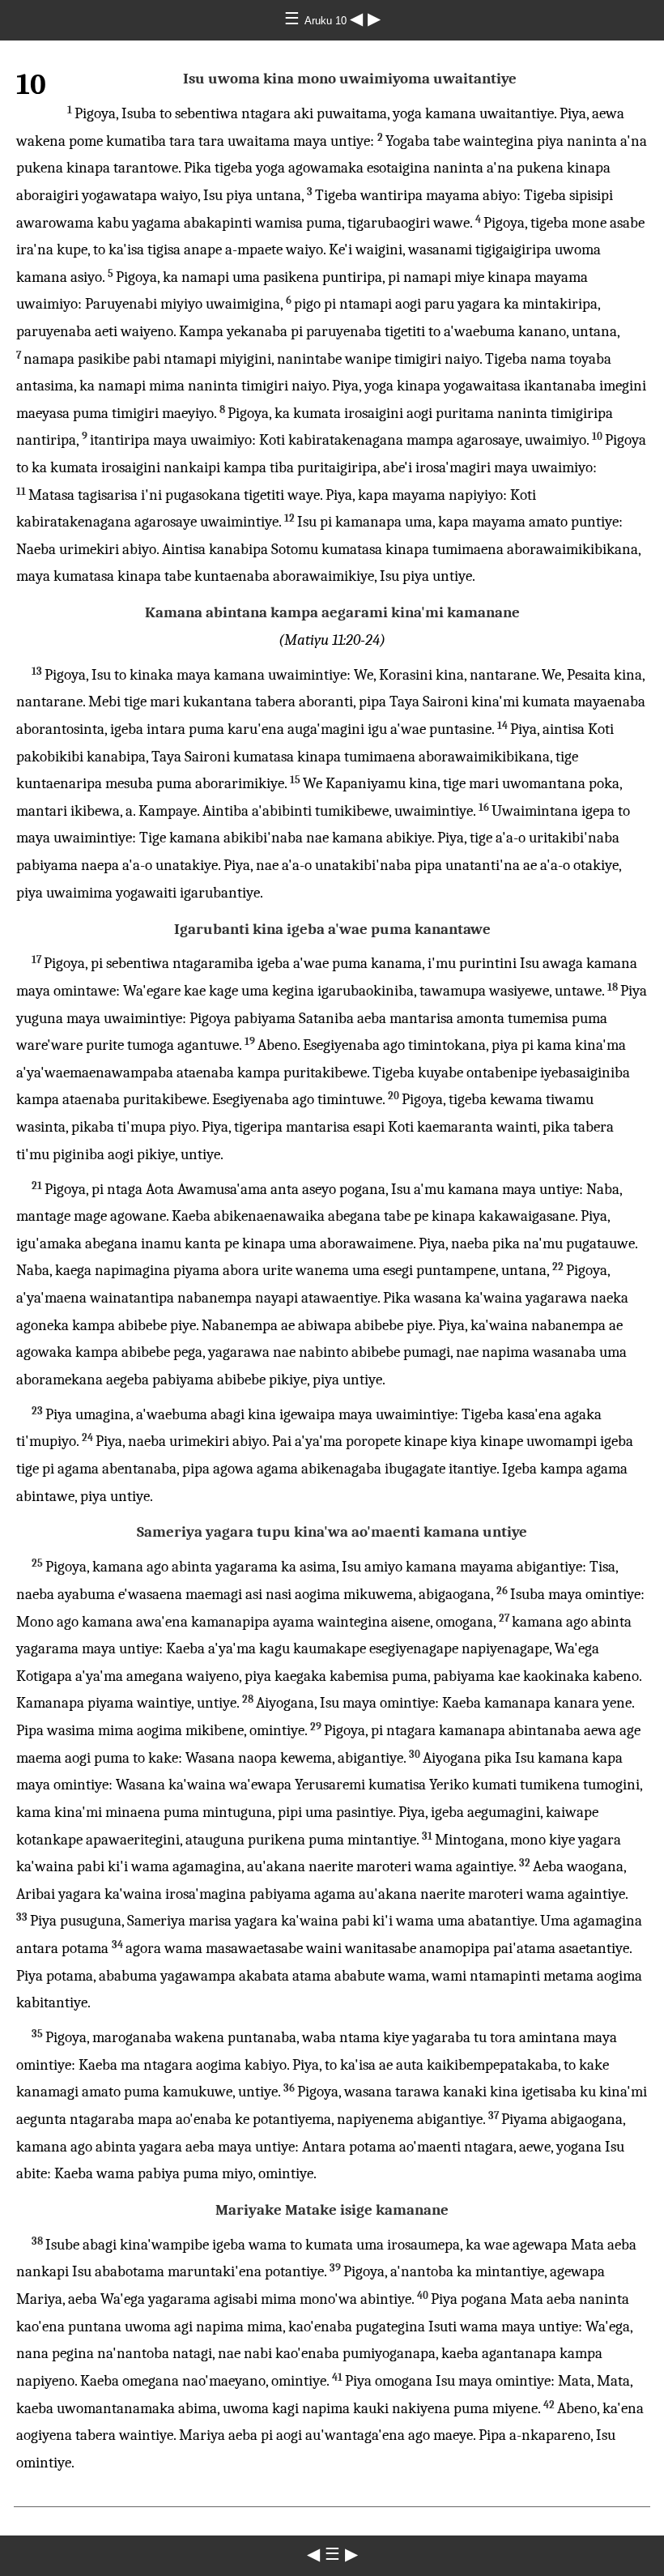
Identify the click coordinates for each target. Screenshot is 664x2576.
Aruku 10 (327, 21)
